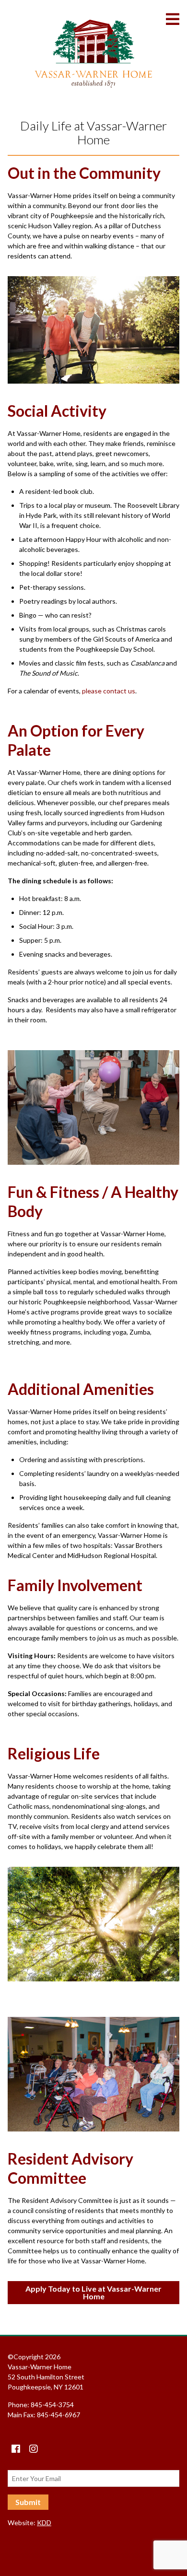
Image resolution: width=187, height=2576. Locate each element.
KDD (44, 2523)
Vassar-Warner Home (93, 54)
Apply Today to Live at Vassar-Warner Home (93, 2292)
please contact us (109, 691)
